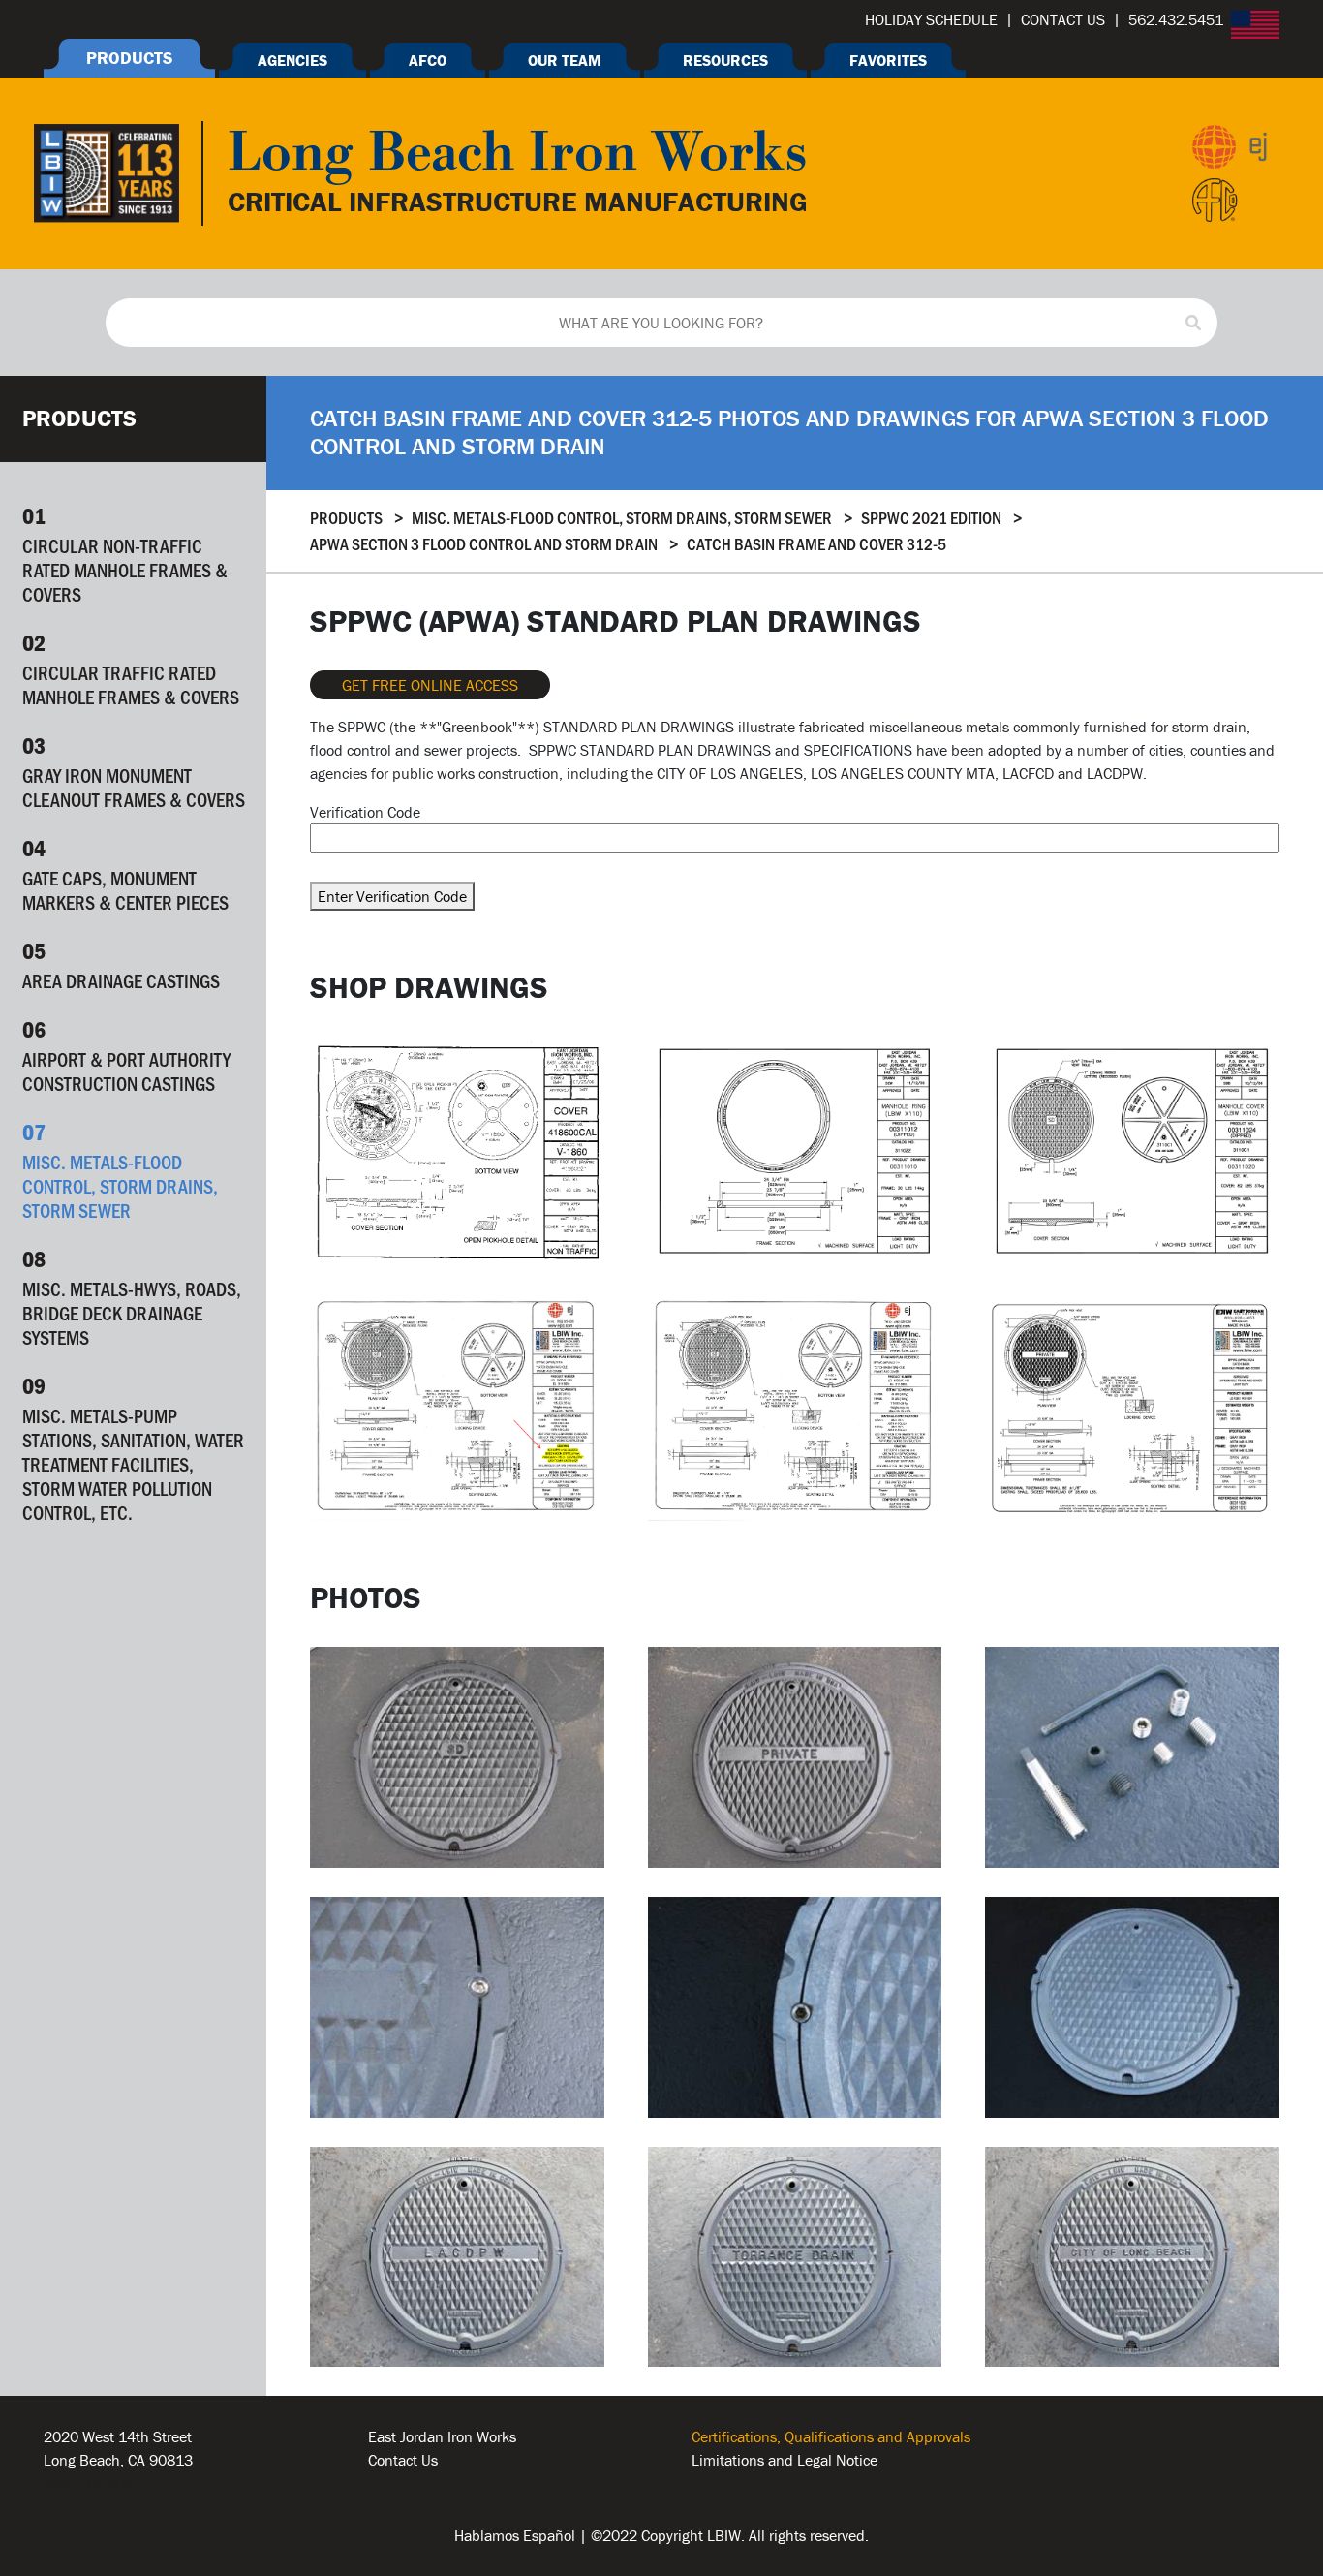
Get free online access (430, 685)
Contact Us (403, 2460)
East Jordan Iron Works (442, 2436)
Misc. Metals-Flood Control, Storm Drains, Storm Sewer (622, 517)
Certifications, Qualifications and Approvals (831, 2436)
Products (346, 517)
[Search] (1193, 323)
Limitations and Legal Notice (785, 2460)
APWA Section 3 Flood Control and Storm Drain (484, 543)
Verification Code (365, 812)
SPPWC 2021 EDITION (931, 517)
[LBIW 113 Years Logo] (107, 171)
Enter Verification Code (392, 896)
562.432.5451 (91, 2483)
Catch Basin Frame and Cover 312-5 (816, 543)
